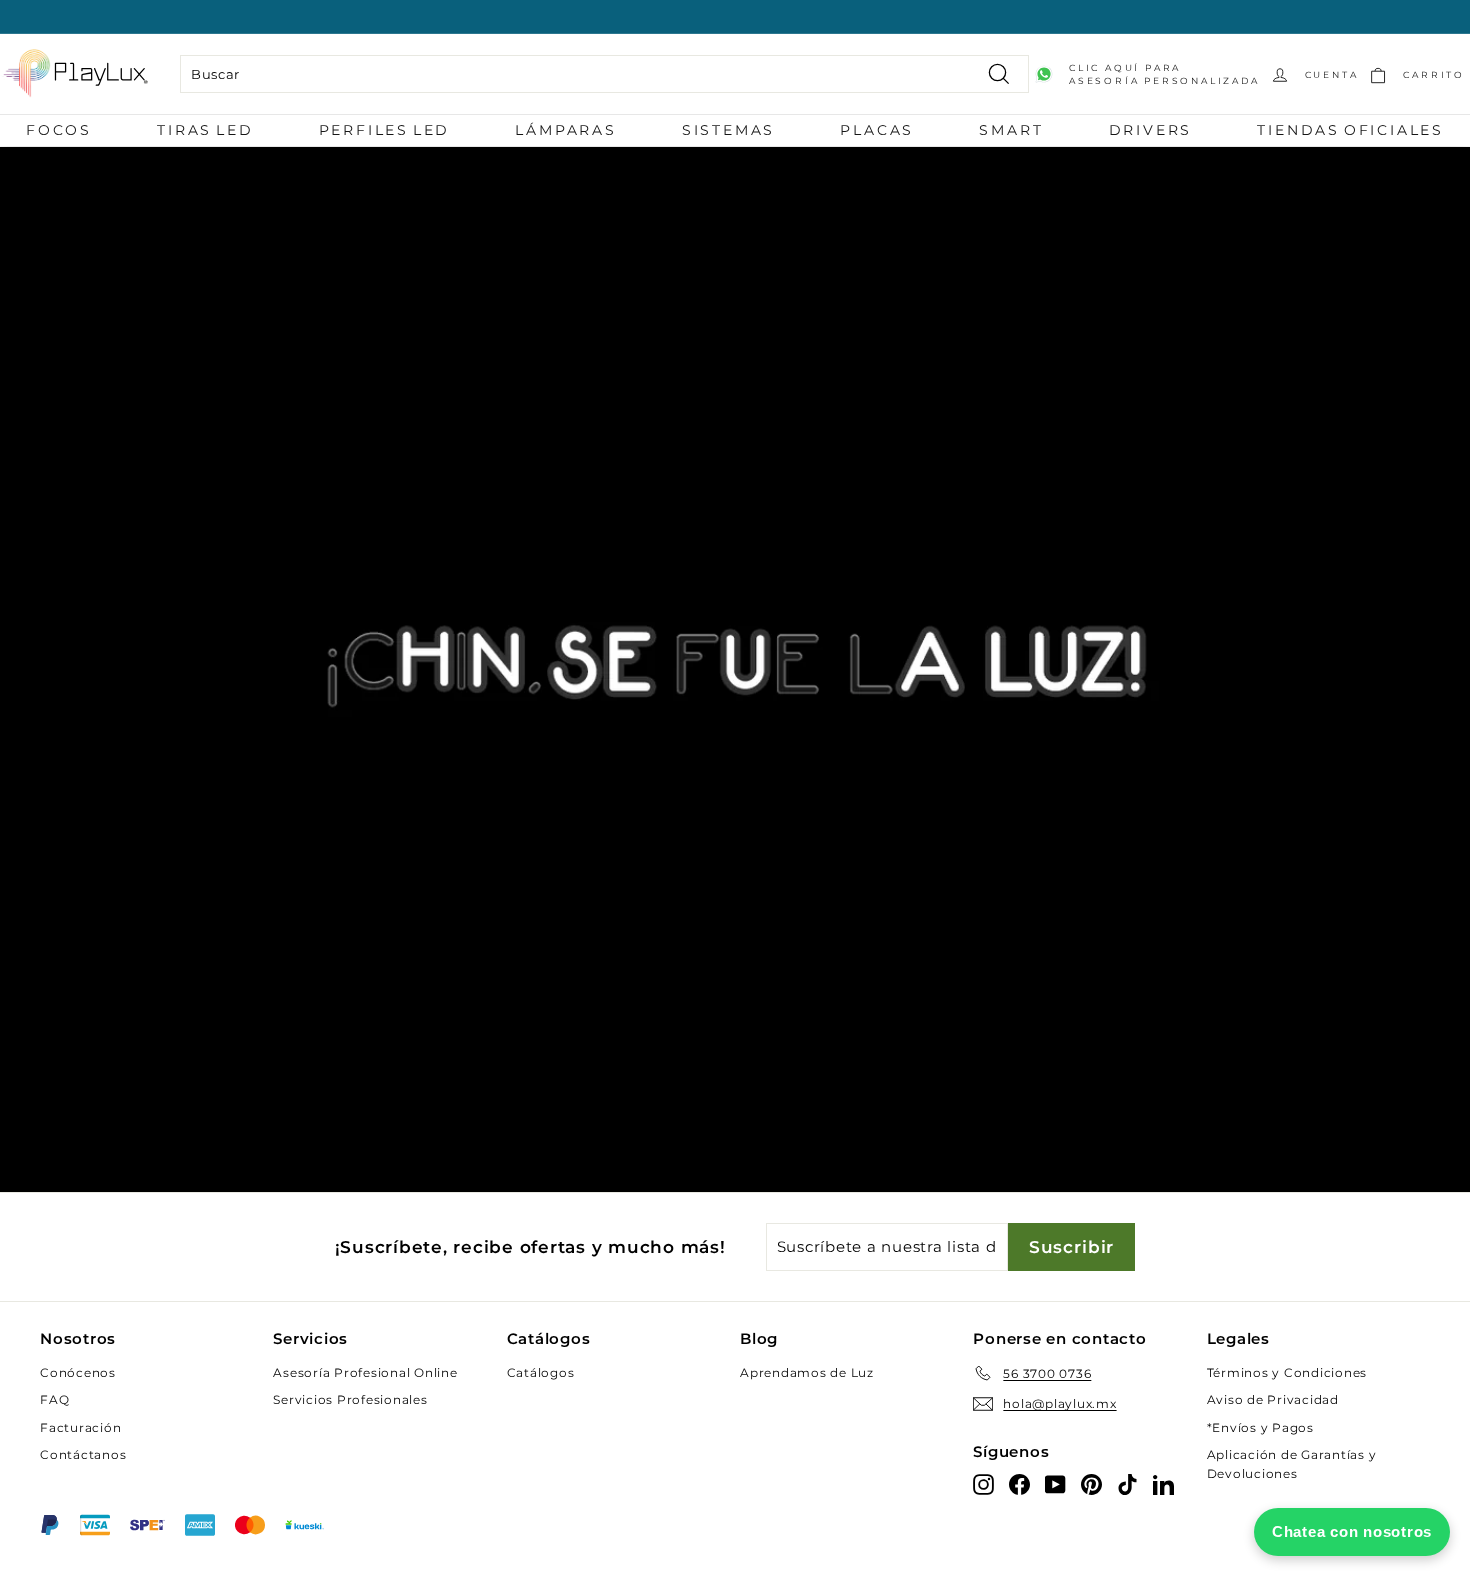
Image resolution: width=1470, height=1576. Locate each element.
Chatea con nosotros (1352, 1531)
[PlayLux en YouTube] (1055, 1483)
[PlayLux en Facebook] (1019, 1483)
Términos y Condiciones (1287, 1372)
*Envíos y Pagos (1260, 1427)
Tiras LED (205, 130)
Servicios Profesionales (350, 1399)
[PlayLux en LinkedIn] (1163, 1483)
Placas (877, 130)
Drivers (1151, 130)
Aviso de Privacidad (1273, 1399)
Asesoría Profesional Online (365, 1372)
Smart (1011, 130)
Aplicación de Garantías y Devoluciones (1292, 1464)
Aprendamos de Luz (807, 1372)
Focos (59, 130)
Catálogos (541, 1372)
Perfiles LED (385, 130)
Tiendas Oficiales (1350, 130)
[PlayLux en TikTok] (1127, 1483)
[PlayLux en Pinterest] (1091, 1483)
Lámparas (565, 130)
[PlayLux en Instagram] (983, 1483)
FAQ (54, 1399)
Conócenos (78, 1372)
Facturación (80, 1427)
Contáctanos (83, 1454)
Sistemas (728, 130)
